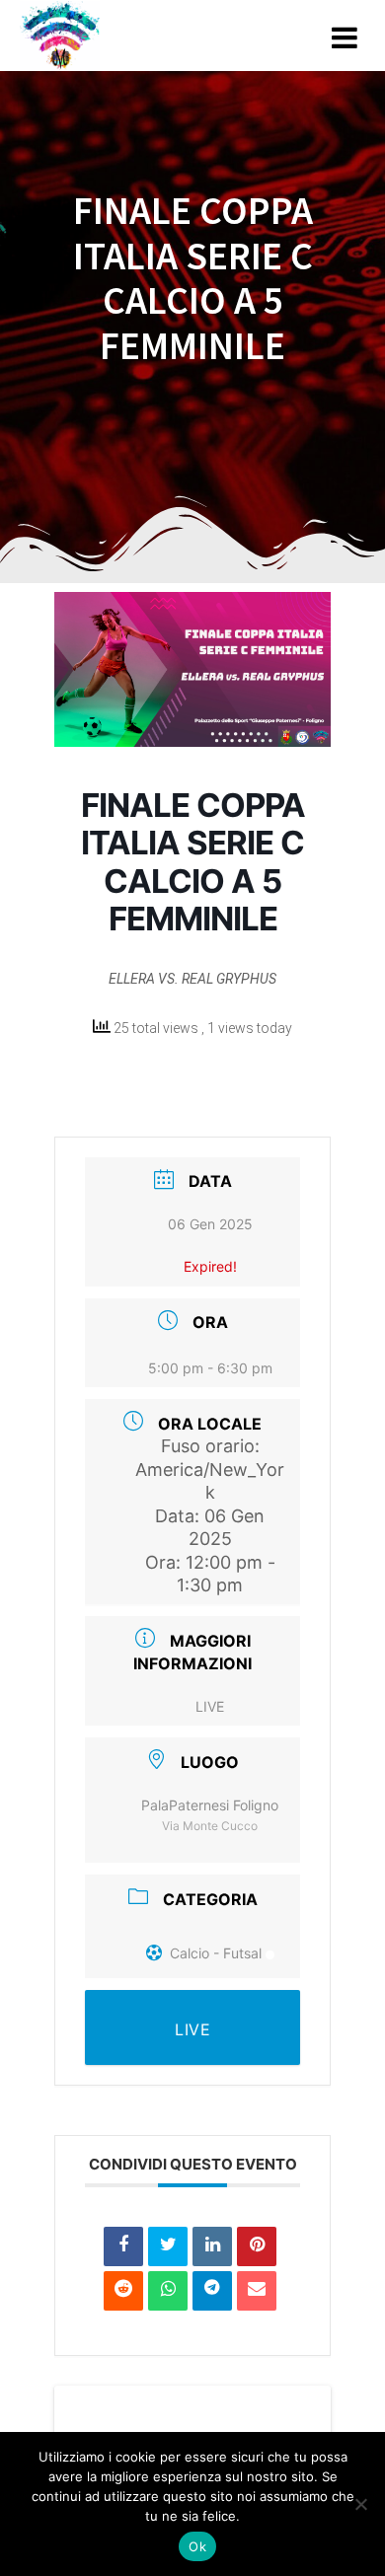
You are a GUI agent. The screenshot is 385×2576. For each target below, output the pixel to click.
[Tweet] (168, 2246)
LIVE (210, 1706)
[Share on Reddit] (123, 2291)
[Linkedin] (212, 2246)
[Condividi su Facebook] (123, 2246)
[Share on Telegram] (212, 2291)
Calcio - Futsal (216, 1953)
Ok (197, 2546)
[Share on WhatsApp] (168, 2291)
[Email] (257, 2291)
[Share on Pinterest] (257, 2246)
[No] (360, 2504)
